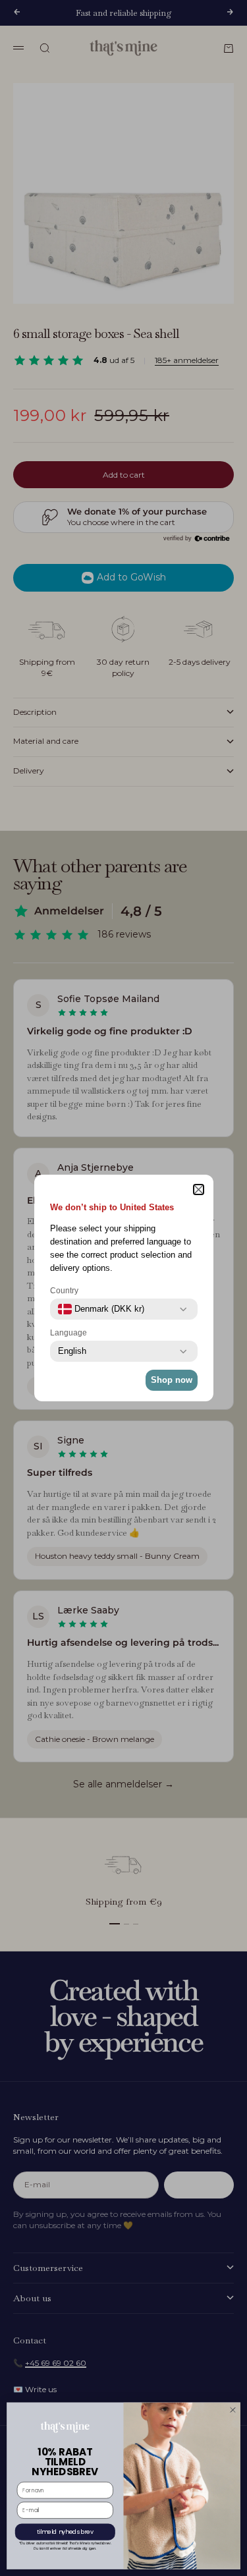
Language (69, 1333)
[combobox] (101, 1309)
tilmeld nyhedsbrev (65, 2532)
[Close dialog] (233, 2410)
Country (64, 1291)
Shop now (172, 1380)
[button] (199, 1190)
